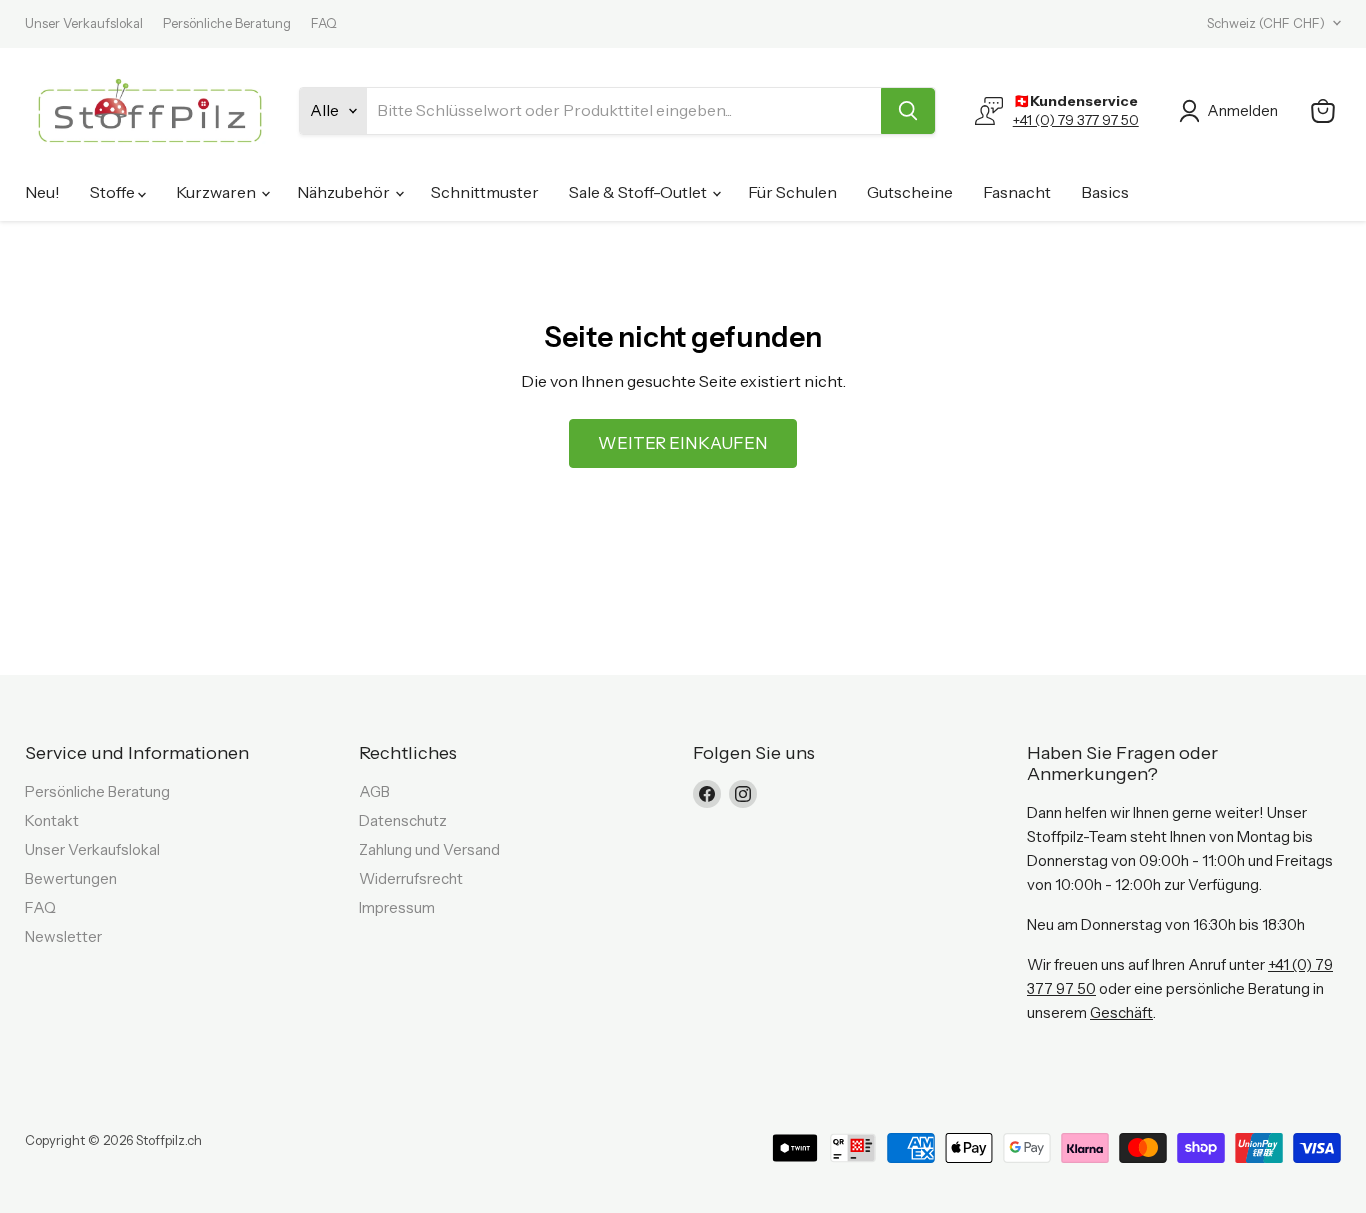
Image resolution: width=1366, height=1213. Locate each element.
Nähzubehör (345, 192)
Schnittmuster (485, 192)
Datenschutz (403, 820)
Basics (1105, 192)
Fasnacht (1017, 192)
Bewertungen (71, 878)
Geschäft (1121, 1012)
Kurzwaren (217, 192)
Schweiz (1266, 23)
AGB (374, 791)
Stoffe (114, 192)
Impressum (397, 907)
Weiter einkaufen (683, 443)
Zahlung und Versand (429, 849)
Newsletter (63, 936)
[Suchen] (908, 111)
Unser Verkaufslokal (84, 23)
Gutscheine (910, 192)
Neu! (42, 192)
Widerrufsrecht (411, 878)
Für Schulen (792, 192)
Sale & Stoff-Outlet (639, 192)
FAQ (324, 23)
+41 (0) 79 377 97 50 (1076, 120)
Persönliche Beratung (227, 23)
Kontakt (52, 820)
